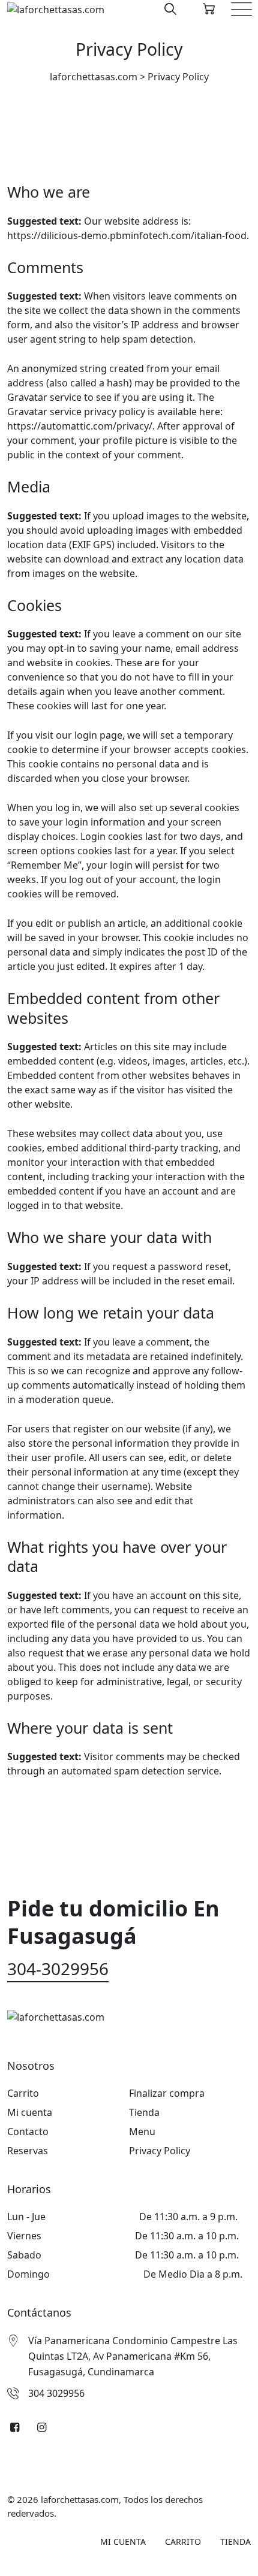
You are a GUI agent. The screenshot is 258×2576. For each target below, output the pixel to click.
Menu (142, 2131)
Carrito (23, 2093)
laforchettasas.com (80, 2499)
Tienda (144, 2112)
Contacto (28, 2131)
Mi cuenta (30, 2112)
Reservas (28, 2151)
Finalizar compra (167, 2093)
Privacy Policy (160, 2151)
